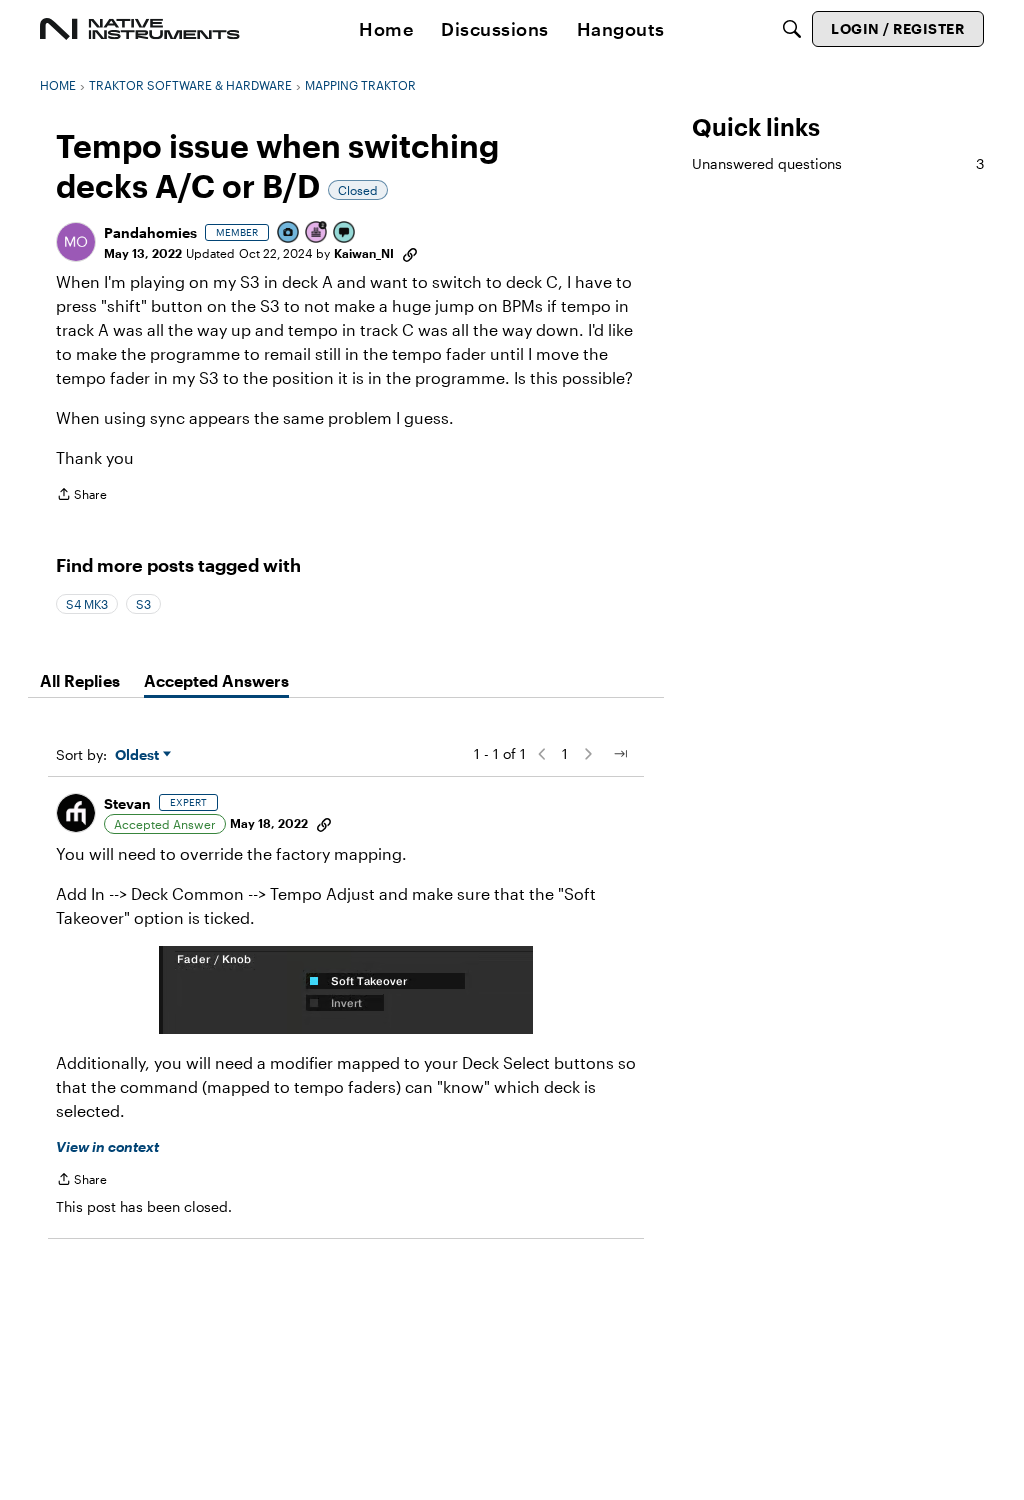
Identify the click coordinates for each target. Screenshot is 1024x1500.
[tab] (80, 681)
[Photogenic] (289, 233)
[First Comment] (345, 233)
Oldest (139, 755)
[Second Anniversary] (317, 233)
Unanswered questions (838, 163)
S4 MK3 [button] (87, 604)
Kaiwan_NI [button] (364, 253)
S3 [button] (143, 604)
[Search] (792, 29)
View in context (107, 1146)
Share (81, 496)
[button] (76, 242)
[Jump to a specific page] (620, 754)
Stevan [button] (127, 803)
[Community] (140, 29)
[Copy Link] (410, 253)
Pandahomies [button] (150, 232)
